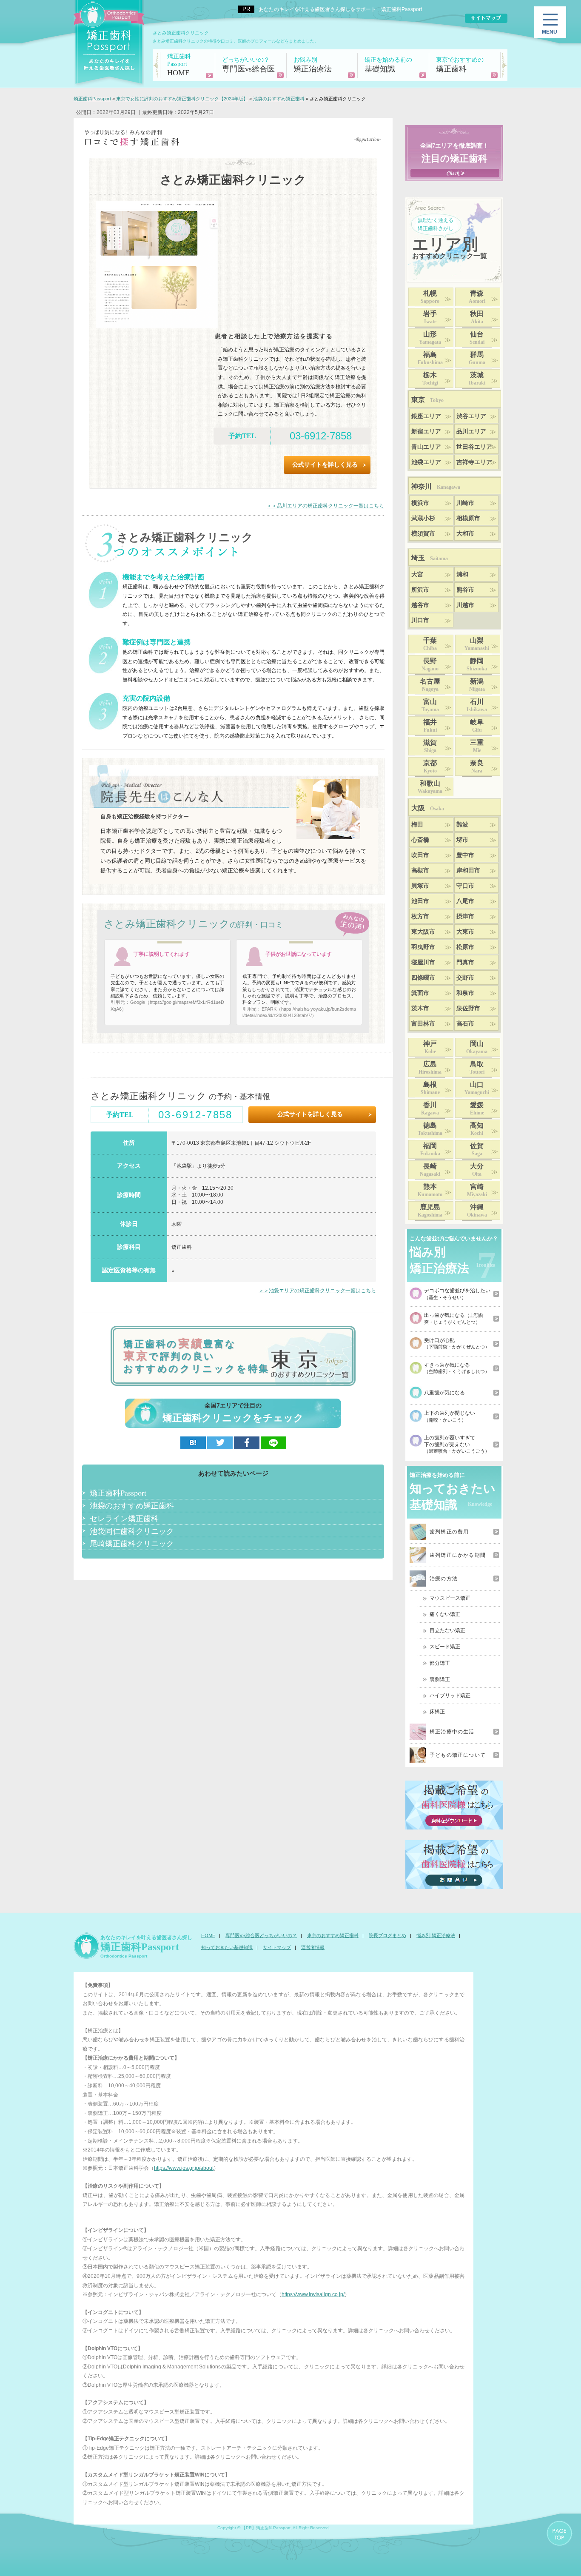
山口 (477, 1088)
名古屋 (430, 685)
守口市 (465, 886)
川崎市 (465, 503)
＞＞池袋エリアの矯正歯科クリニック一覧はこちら (317, 1291)
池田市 (420, 901)
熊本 (430, 1190)
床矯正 (437, 1712)
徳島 (430, 1129)
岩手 (430, 317)
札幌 (430, 297)
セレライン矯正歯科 (124, 1518)
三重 (477, 746)
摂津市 (465, 916)
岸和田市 (468, 871)
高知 (477, 1129)
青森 (477, 297)
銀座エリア (426, 416)
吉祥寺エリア (474, 462)
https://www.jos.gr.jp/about (184, 2168)
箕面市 (420, 993)
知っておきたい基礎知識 (227, 1947)
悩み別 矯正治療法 (436, 1935)
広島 (430, 1068)
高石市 (465, 1024)
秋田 (477, 317)
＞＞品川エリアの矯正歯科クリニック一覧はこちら (325, 506)
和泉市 (465, 993)
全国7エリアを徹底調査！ (454, 153)
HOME (179, 65)
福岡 (430, 1149)
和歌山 (430, 787)
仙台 (477, 338)
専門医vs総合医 (248, 65)
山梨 (477, 644)
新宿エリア (426, 432)
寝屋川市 (423, 962)
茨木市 (420, 1008)
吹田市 (420, 855)
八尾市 (465, 901)
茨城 (477, 379)
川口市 (420, 620)
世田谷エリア (474, 447)
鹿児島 (430, 1211)
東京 (427, 400)
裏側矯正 (440, 1679)
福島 (430, 358)
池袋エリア (426, 462)
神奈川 (436, 486)
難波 (462, 825)
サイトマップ (277, 1947)
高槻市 (420, 871)
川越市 (465, 605)
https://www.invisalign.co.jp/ (313, 2294)
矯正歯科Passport (118, 1493)
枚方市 (420, 916)
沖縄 (477, 1211)
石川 (477, 705)
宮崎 (477, 1190)
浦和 (462, 574)
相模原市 (468, 518)
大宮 (417, 574)
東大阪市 (423, 932)
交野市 (465, 978)
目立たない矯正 (447, 1630)
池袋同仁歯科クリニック (132, 1531)
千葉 (430, 644)
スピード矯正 (445, 1647)
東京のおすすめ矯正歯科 (333, 1935)
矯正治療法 (313, 65)
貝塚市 (420, 886)
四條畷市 (423, 978)
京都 (430, 767)
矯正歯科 (460, 65)
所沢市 (420, 590)
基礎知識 (388, 65)
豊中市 (465, 855)
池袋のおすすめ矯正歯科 (132, 1505)
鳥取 (477, 1068)
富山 (430, 705)
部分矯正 (440, 1663)
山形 (430, 338)
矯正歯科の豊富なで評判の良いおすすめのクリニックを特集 (197, 1356)
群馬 (477, 358)
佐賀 (477, 1149)
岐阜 (477, 726)
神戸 (430, 1047)
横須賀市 (423, 534)
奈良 (477, 767)
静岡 (477, 664)
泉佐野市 (468, 1008)
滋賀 (430, 746)
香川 (430, 1108)
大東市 (465, 932)
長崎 (430, 1170)
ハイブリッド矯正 (450, 1695)
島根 (430, 1088)
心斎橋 (420, 840)
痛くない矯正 (445, 1614)
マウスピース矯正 (450, 1598)
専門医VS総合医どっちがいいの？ (261, 1935)
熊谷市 (465, 590)
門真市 (465, 962)
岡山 (477, 1047)
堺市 (462, 840)
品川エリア (471, 432)
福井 (430, 726)
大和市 (465, 534)
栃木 (430, 379)
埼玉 (430, 558)
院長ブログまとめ (387, 1935)
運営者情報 (313, 1947)
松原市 (465, 947)
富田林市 (423, 1024)
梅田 (417, 825)
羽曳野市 (423, 947)
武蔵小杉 (423, 518)
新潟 (477, 685)
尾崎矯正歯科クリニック (132, 1543)
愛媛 (477, 1108)
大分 (477, 1170)
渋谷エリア (471, 416)
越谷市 (420, 605)
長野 (430, 664)
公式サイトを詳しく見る (325, 465)
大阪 (428, 808)
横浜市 (420, 503)
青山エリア (426, 447)
